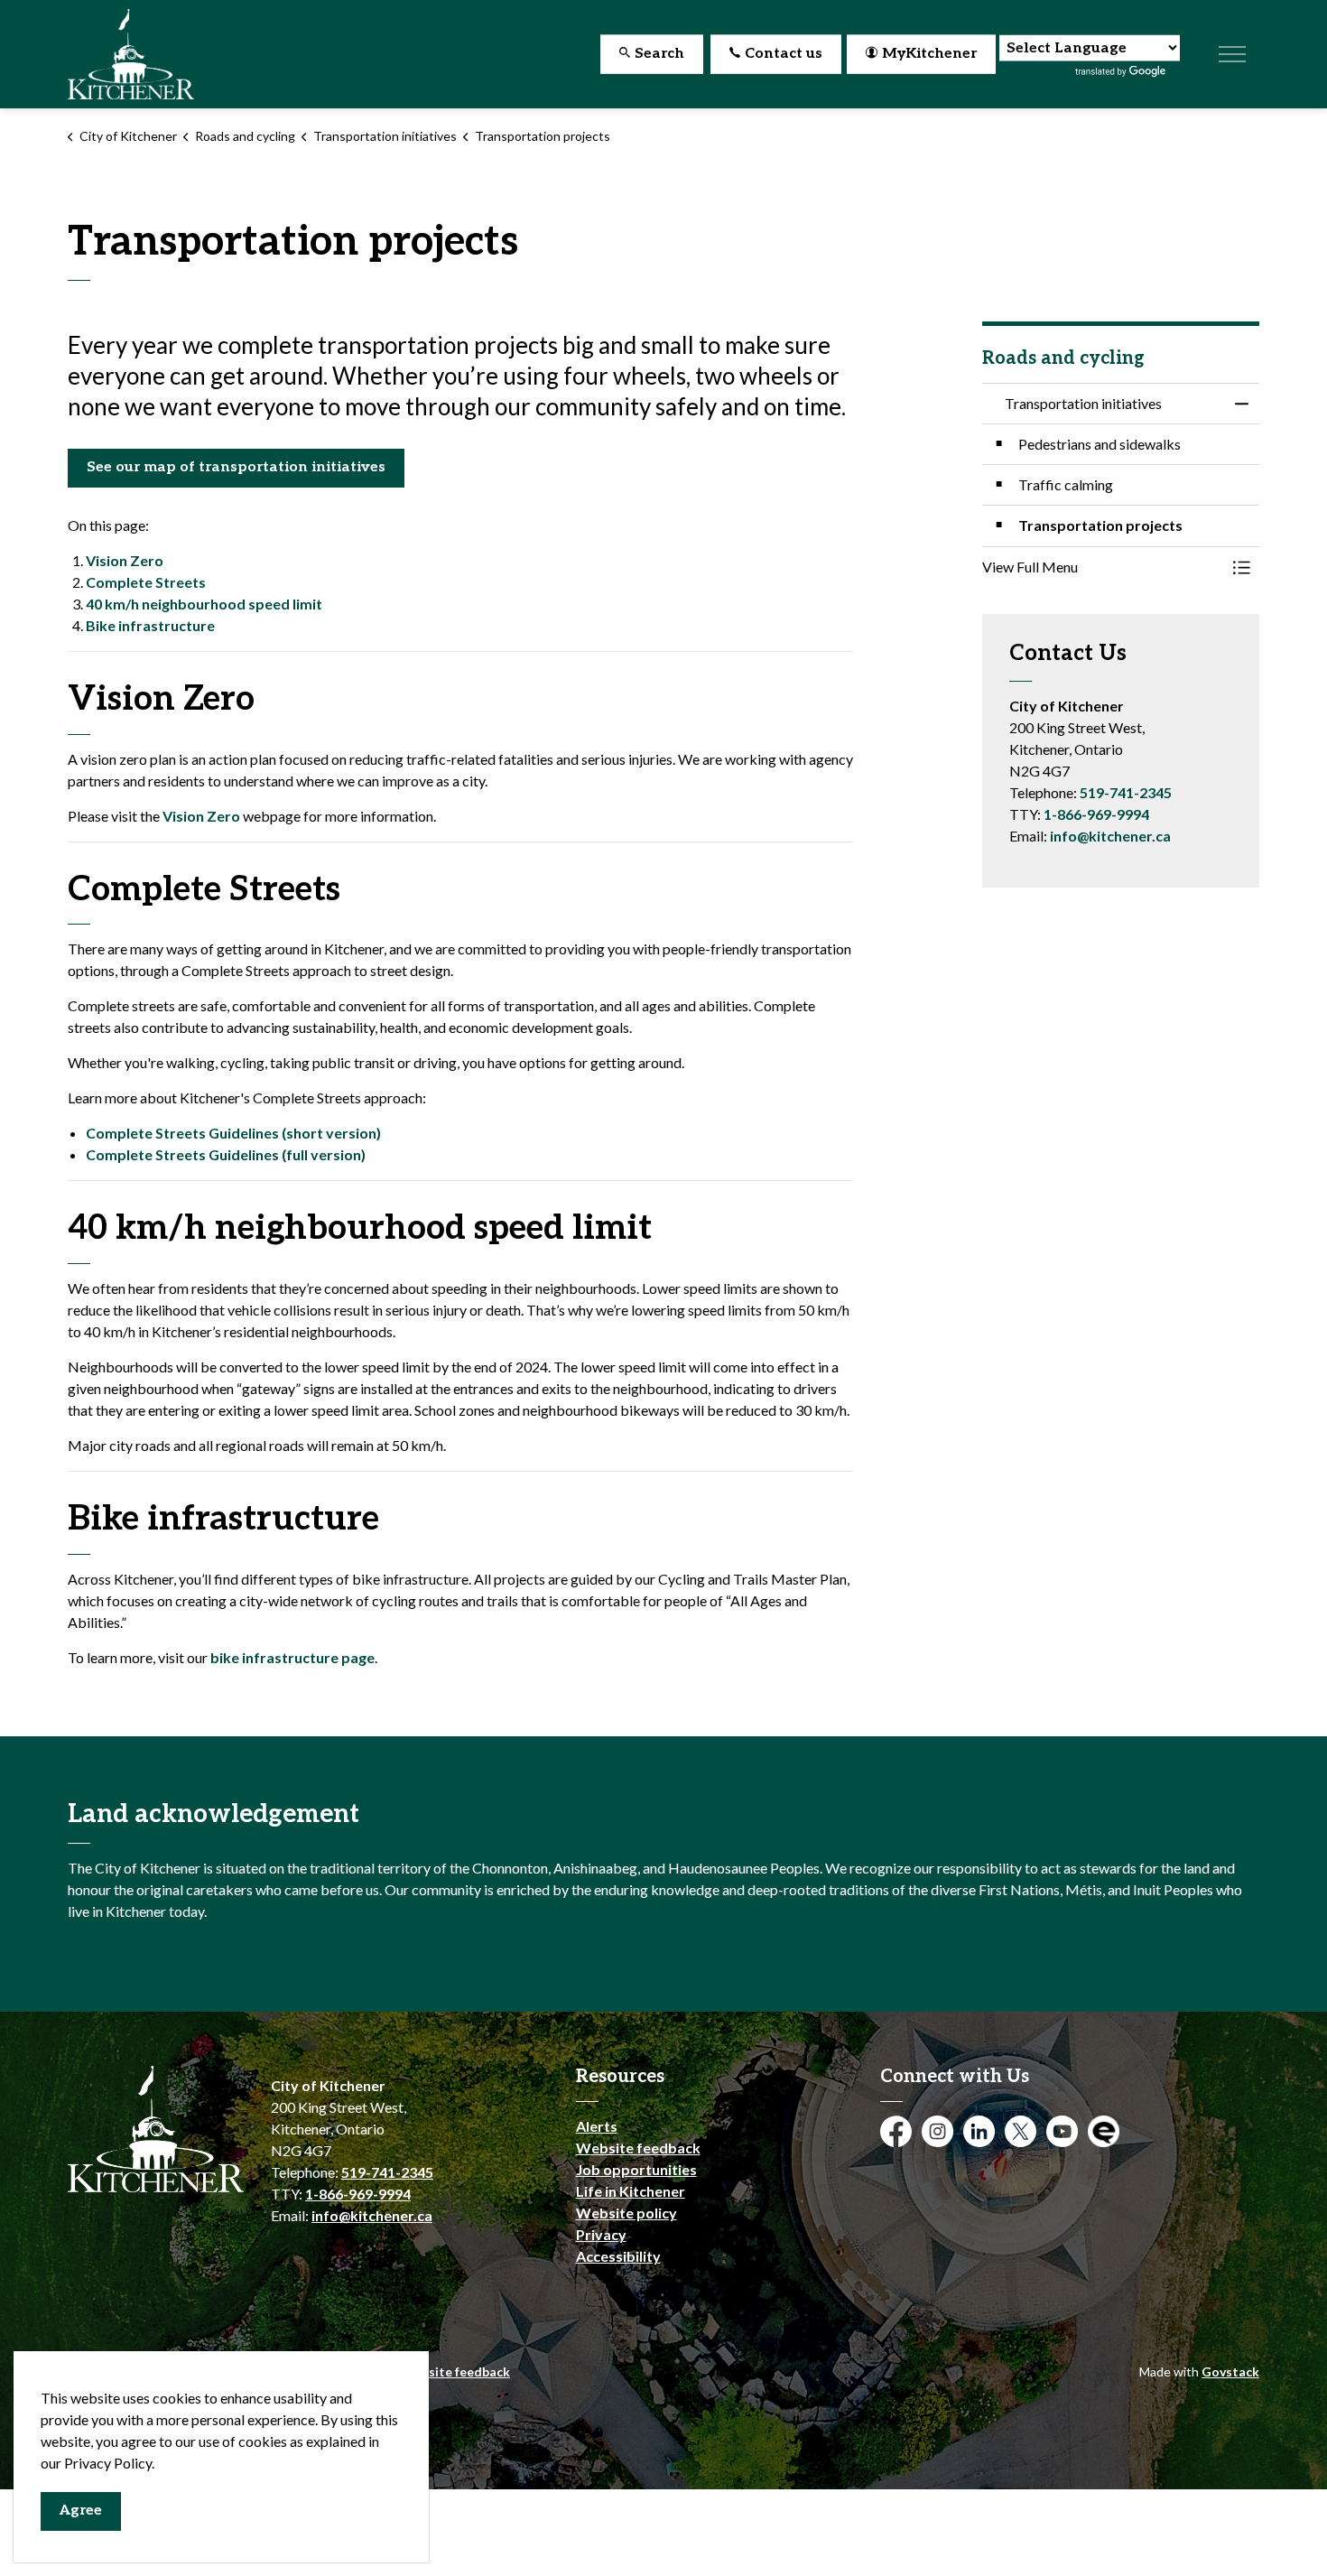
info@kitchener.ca (1110, 836)
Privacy (601, 2234)
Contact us (784, 54)
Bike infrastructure (150, 625)
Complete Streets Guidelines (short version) (233, 1133)
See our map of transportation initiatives (236, 467)
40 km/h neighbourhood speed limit (204, 604)
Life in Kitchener (631, 2191)
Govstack (1230, 2371)
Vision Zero (125, 560)
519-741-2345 (1126, 792)
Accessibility (618, 2256)
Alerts (597, 2126)
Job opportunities (636, 2169)
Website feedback (638, 2148)
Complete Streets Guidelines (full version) (226, 1154)
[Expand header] (1232, 54)
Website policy (626, 2213)
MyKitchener (929, 54)
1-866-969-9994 (1096, 814)
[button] (1103, 567)
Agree (81, 2511)
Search (659, 54)
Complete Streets (146, 582)
